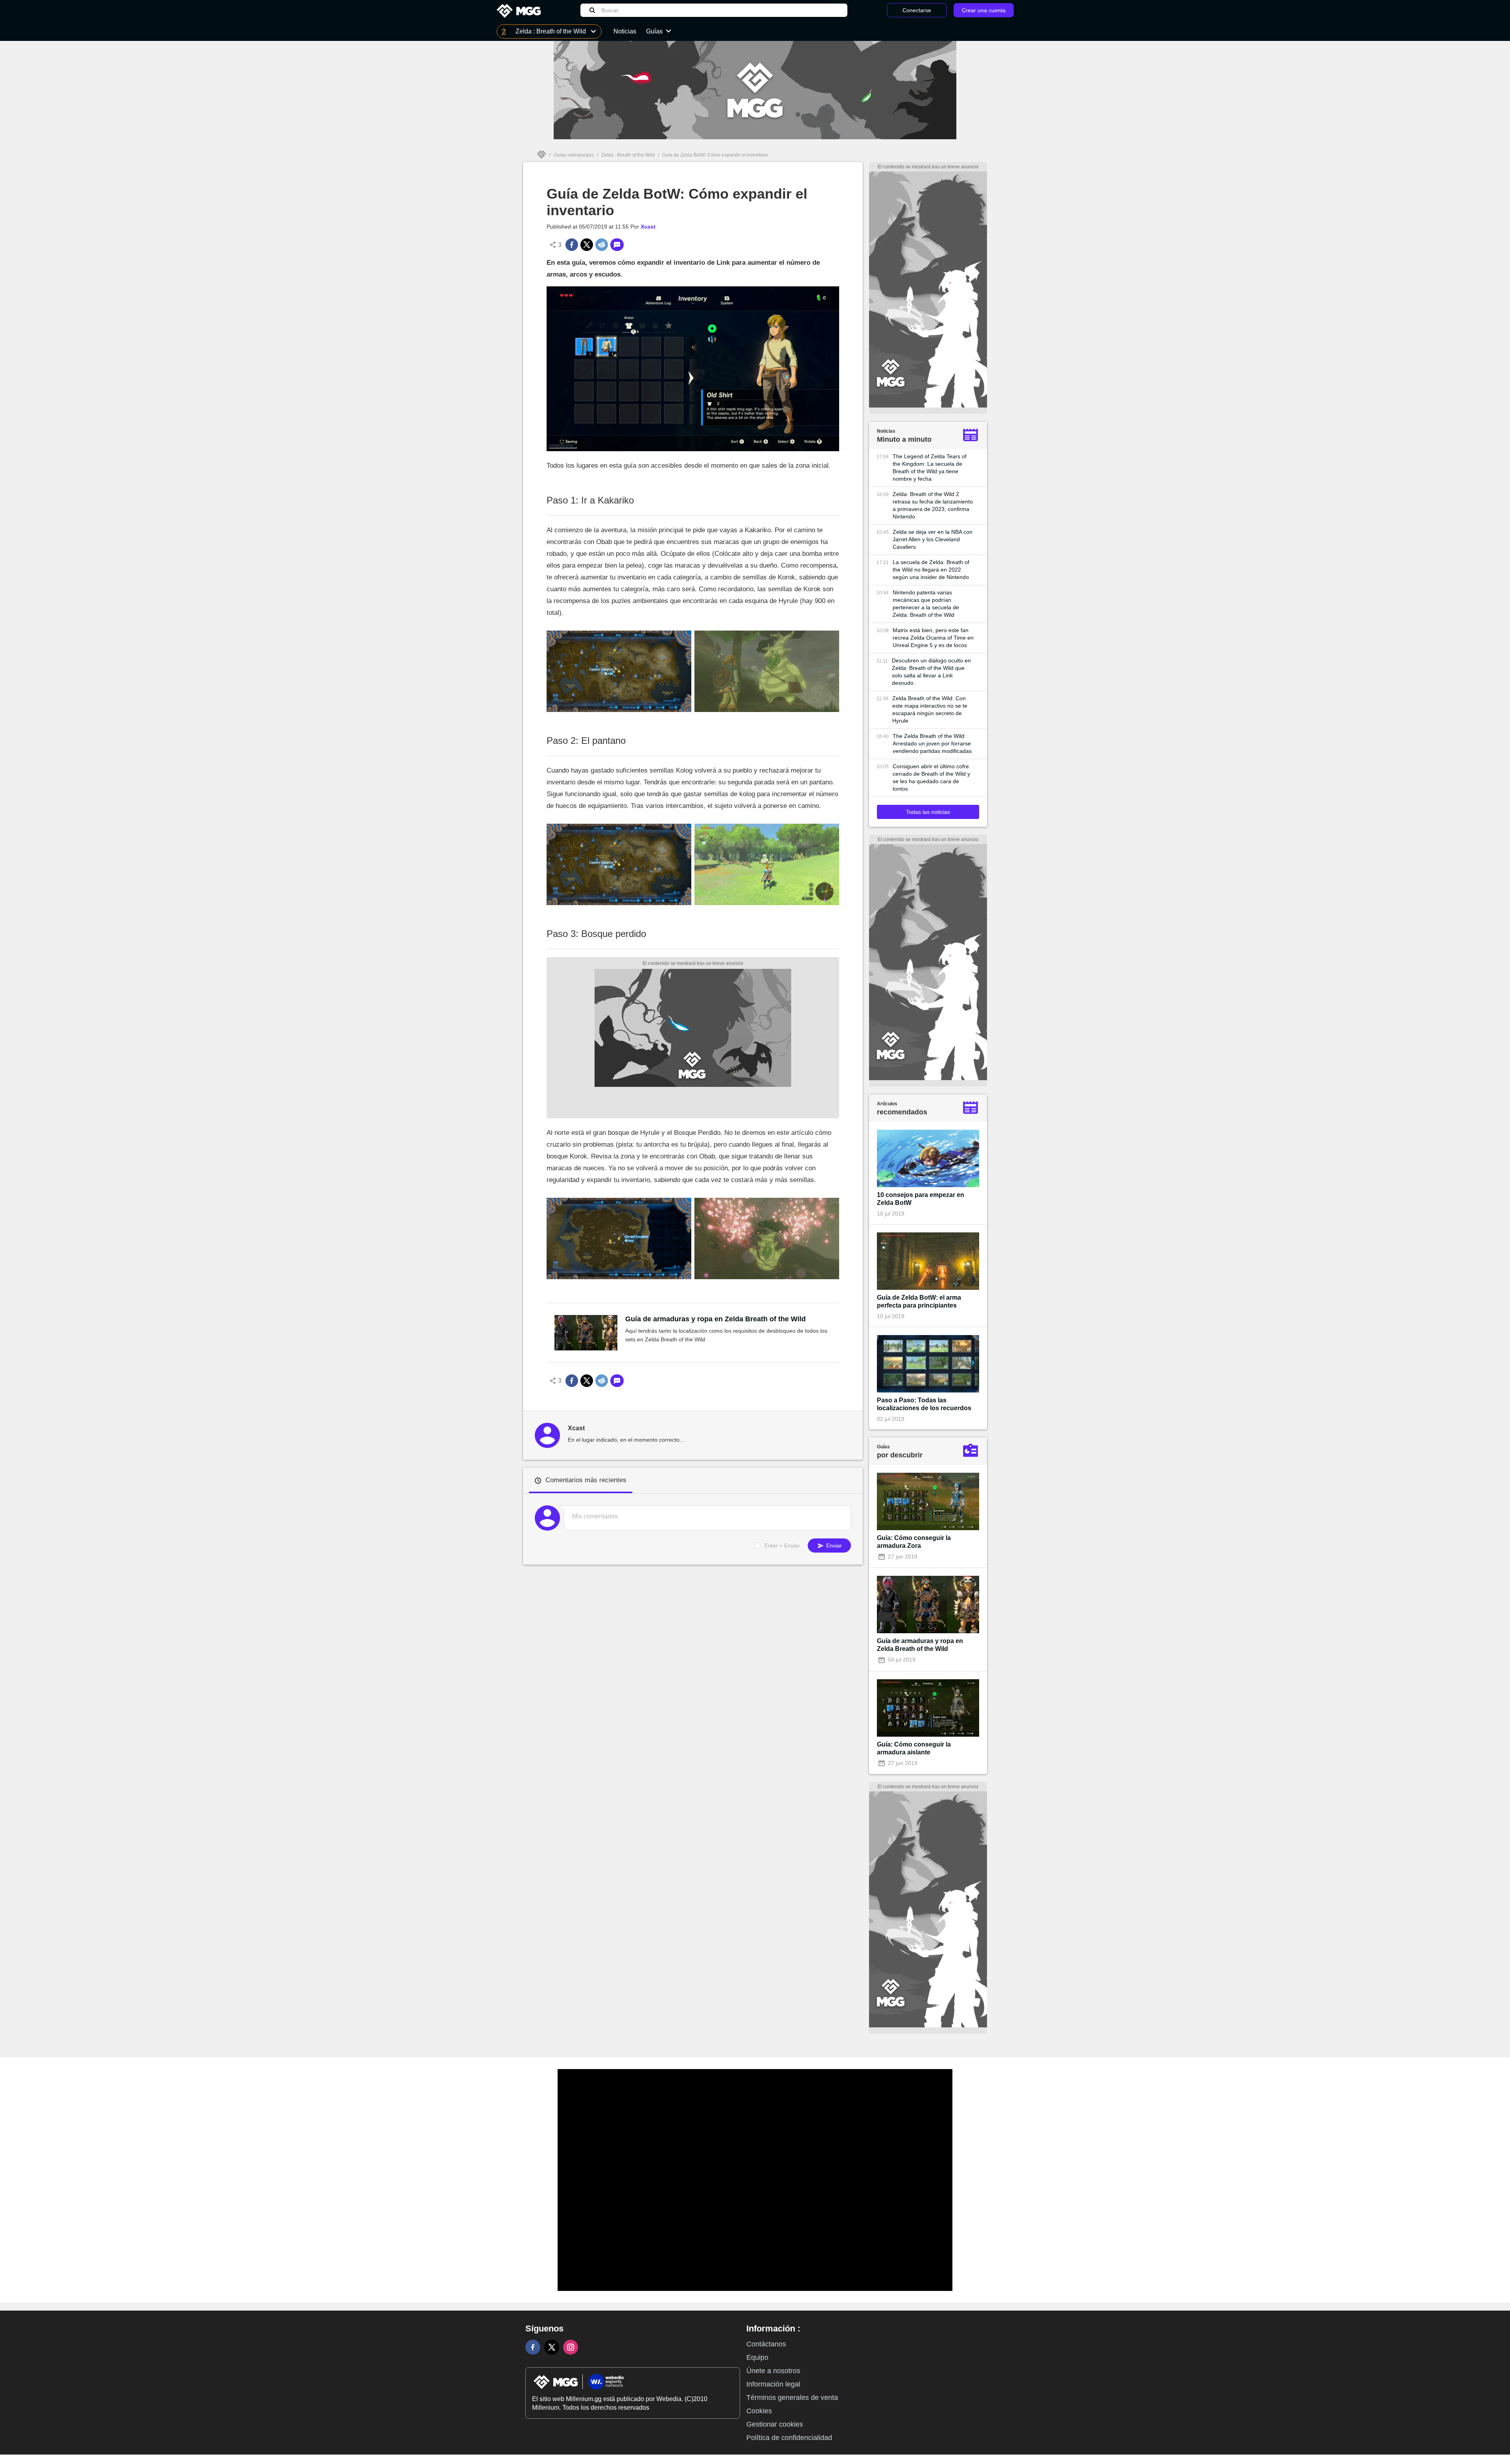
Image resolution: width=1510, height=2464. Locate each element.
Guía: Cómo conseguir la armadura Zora (914, 1542)
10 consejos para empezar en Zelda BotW (921, 1199)
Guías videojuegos (574, 155)
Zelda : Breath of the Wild (628, 155)
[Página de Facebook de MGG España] (533, 2347)
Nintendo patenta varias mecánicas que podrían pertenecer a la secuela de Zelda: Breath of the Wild (926, 604)
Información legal (773, 2384)
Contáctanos (766, 2344)
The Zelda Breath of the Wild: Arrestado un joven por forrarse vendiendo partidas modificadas (932, 743)
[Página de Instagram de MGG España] (571, 2347)
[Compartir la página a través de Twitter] (587, 245)
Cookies (759, 2411)
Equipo (757, 2357)
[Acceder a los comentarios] (617, 245)
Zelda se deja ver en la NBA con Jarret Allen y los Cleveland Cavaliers (933, 539)
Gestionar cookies (775, 2424)
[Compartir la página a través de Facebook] (572, 245)
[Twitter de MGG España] (552, 2347)
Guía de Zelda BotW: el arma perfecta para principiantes (919, 1301)
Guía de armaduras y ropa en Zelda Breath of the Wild (715, 1319)
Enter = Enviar (782, 1546)
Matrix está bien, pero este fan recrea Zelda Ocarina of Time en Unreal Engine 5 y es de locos (933, 638)
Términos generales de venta (792, 2398)
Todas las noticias (928, 812)
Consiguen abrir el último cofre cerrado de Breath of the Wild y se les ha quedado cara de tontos (931, 777)
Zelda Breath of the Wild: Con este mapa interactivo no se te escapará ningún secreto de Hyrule (930, 709)
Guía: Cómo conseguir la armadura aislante (914, 1748)
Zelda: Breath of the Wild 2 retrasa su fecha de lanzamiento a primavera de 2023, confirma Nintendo (933, 505)
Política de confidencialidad (789, 2438)
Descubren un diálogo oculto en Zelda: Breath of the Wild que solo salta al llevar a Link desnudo (931, 672)
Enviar (833, 1546)
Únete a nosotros (773, 2371)
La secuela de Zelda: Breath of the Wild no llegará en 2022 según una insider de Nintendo (931, 570)
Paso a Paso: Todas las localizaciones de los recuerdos (924, 1404)
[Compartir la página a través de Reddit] (602, 245)
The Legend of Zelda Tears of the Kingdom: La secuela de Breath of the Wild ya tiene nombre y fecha (930, 468)
